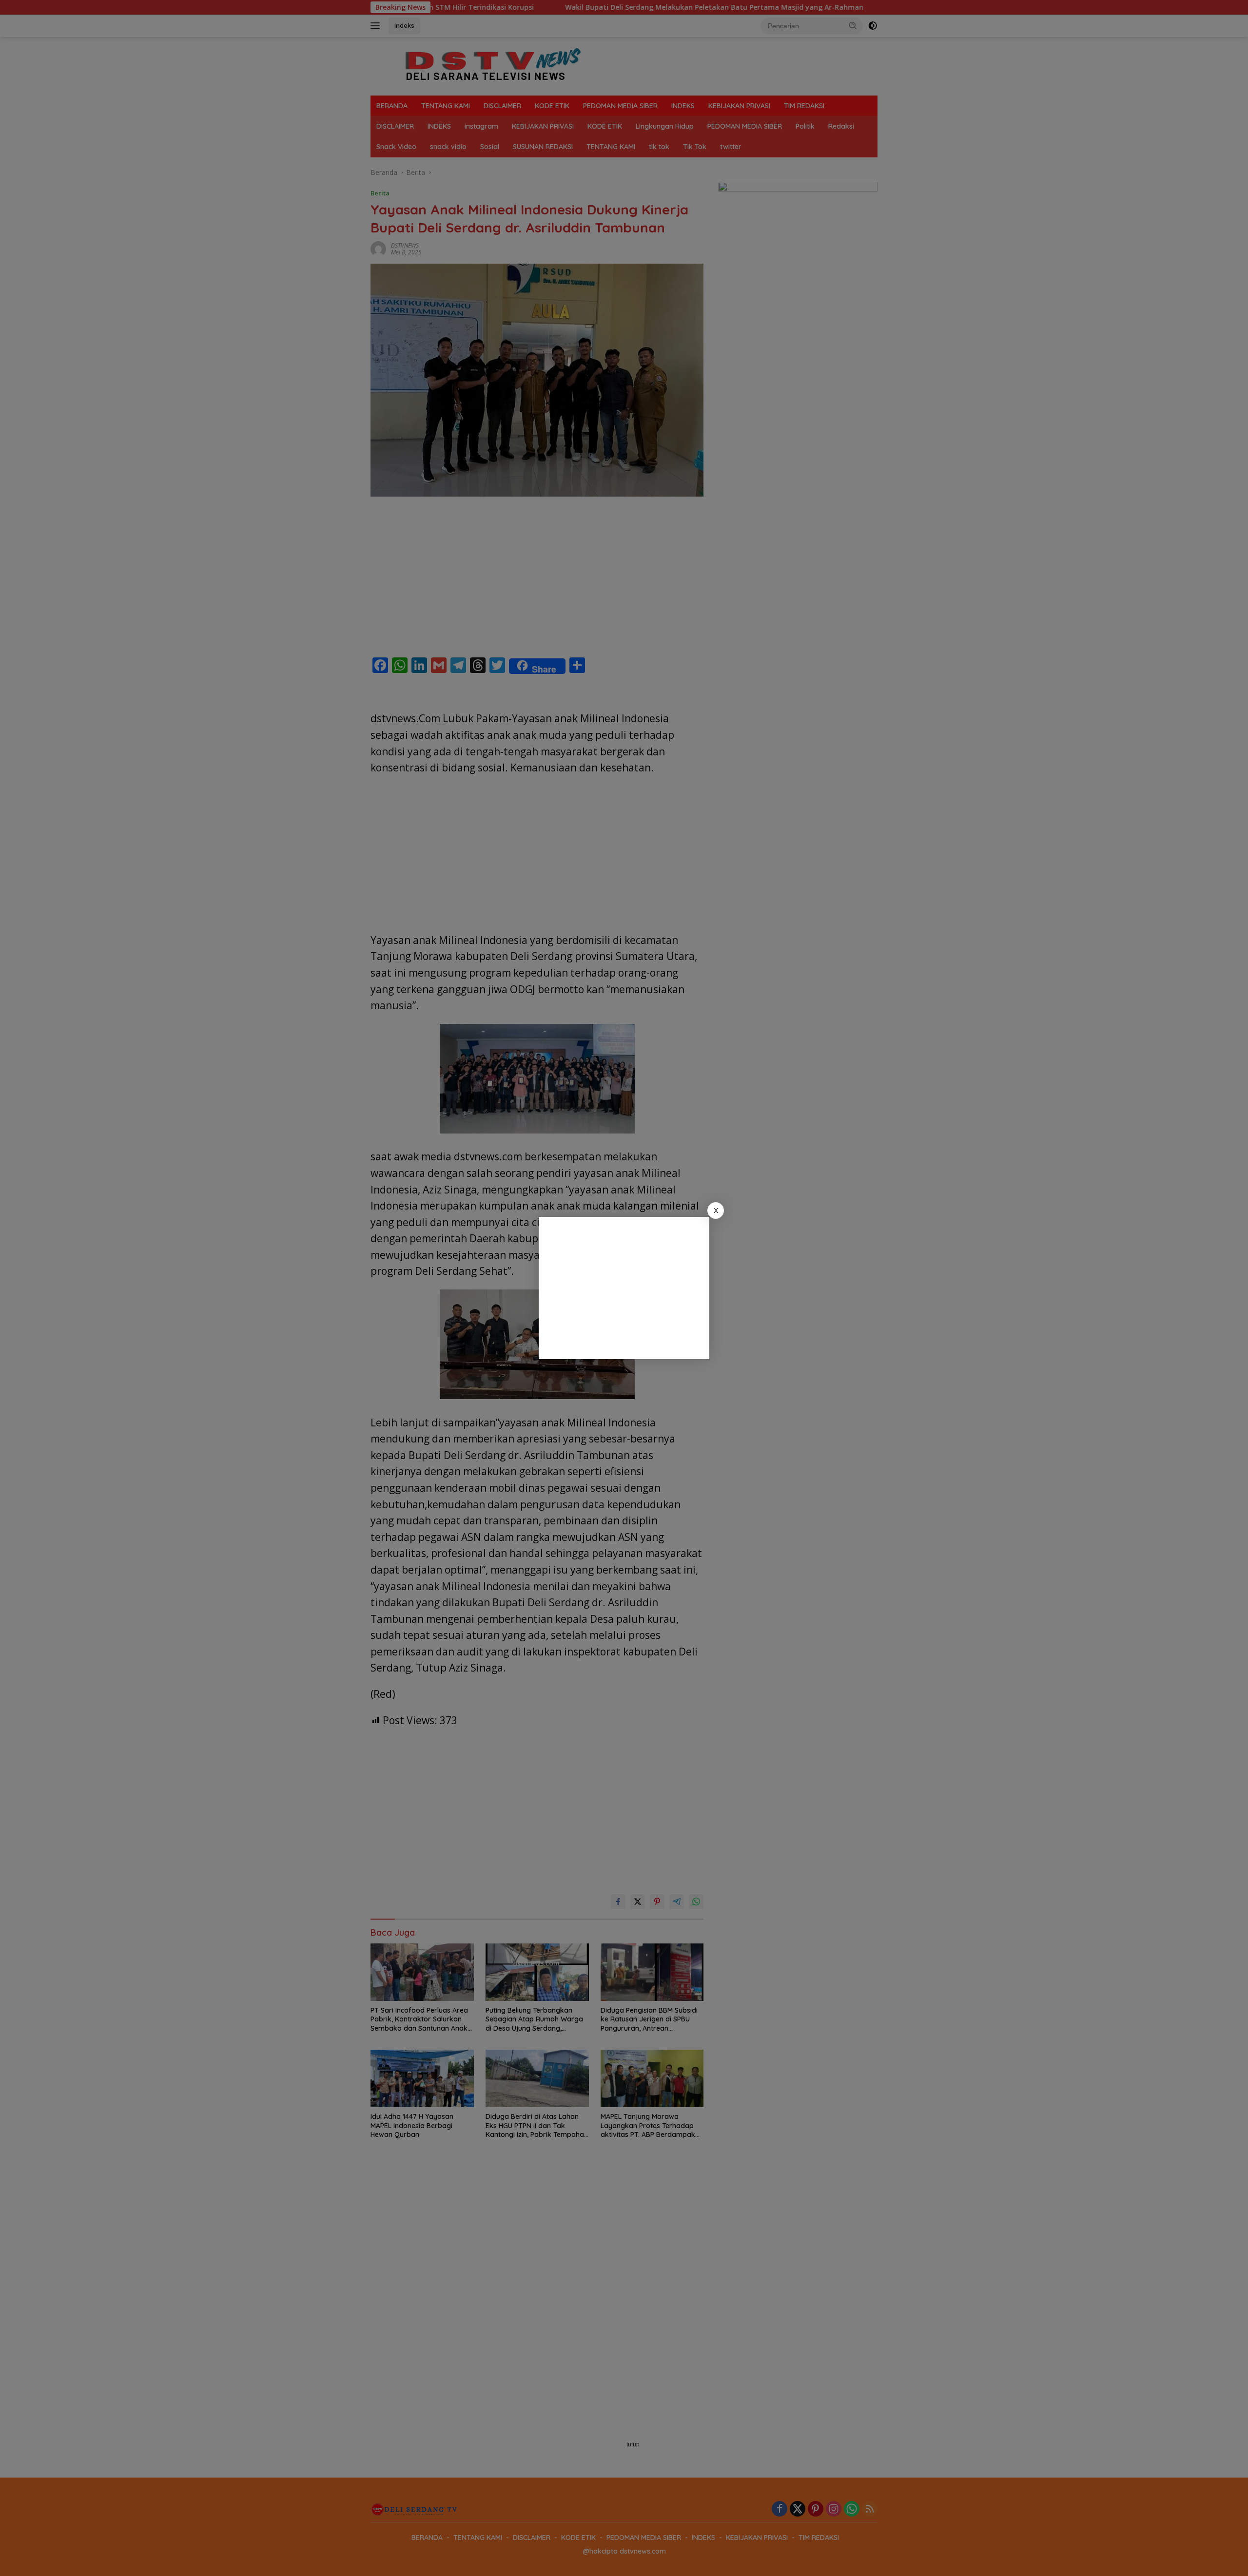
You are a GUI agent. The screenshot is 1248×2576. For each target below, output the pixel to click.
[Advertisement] (624, 1288)
